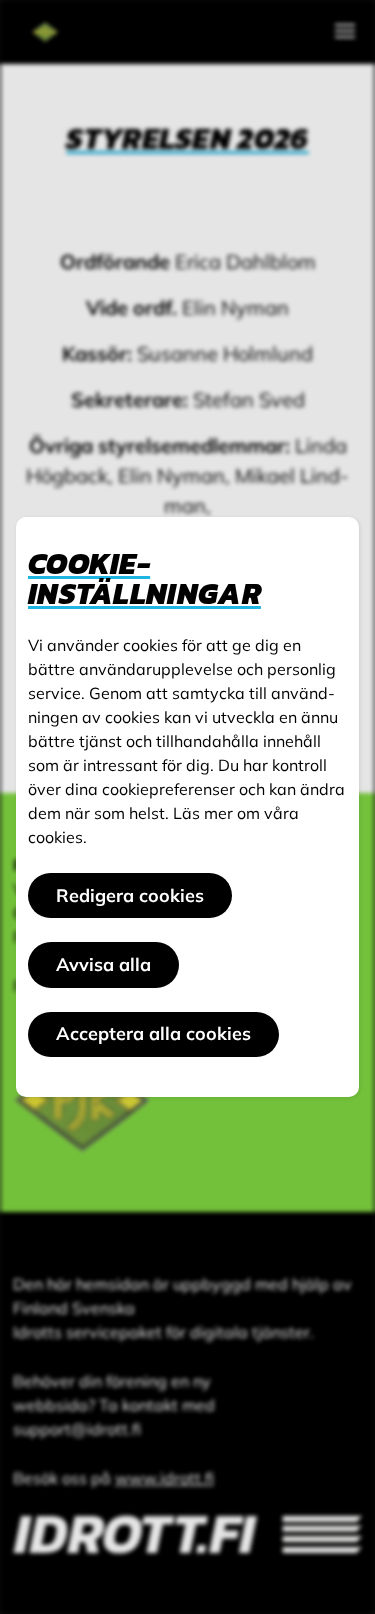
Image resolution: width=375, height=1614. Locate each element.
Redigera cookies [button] (130, 895)
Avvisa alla (103, 964)
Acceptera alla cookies (153, 1033)
